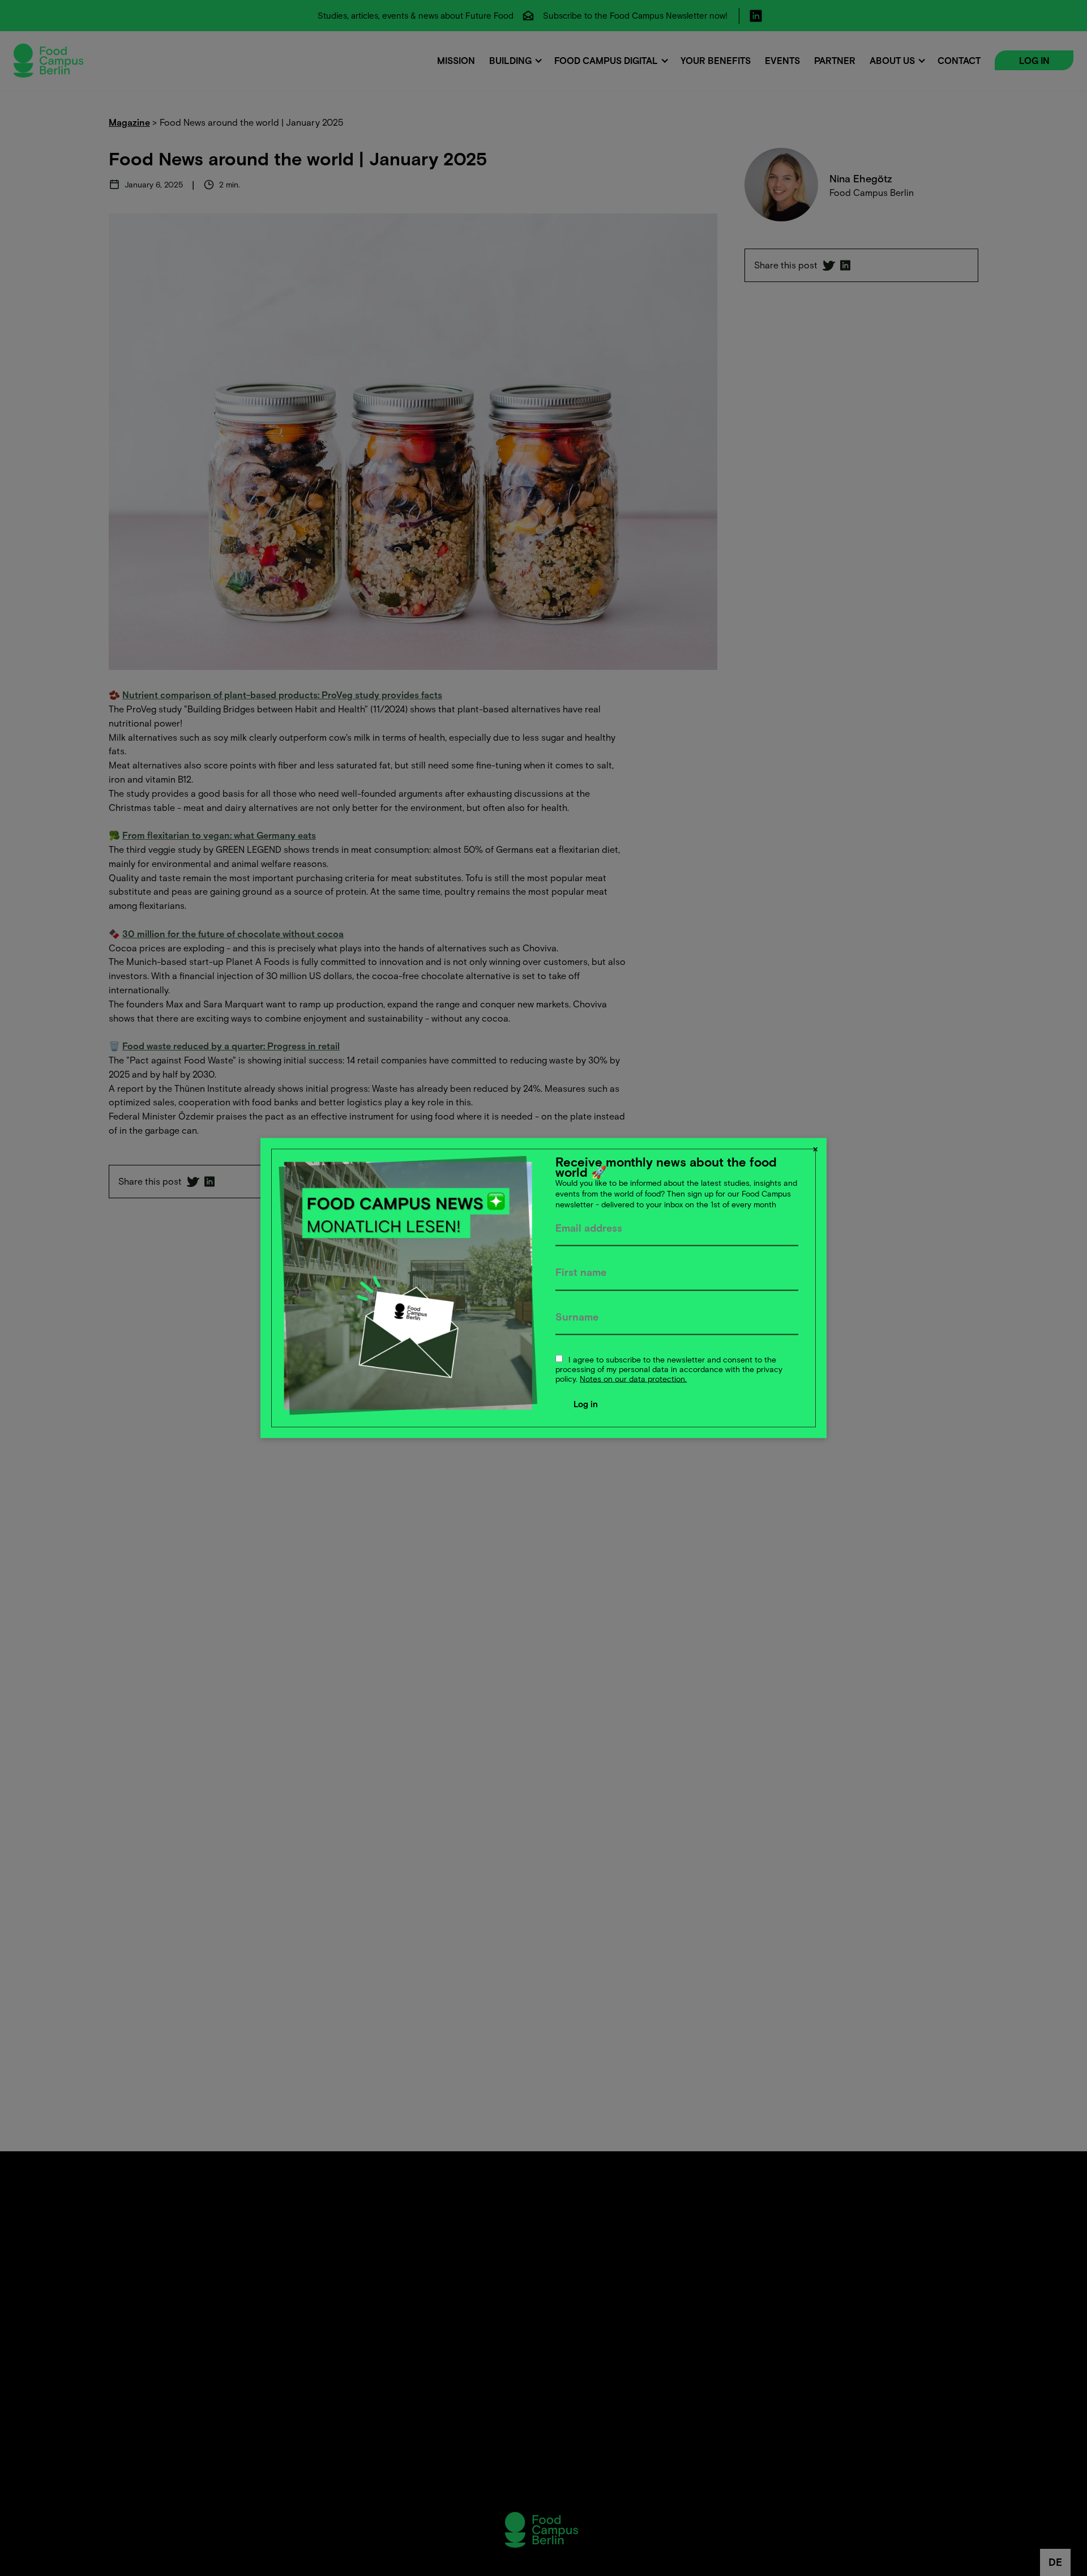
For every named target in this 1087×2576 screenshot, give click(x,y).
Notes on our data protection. (633, 1378)
